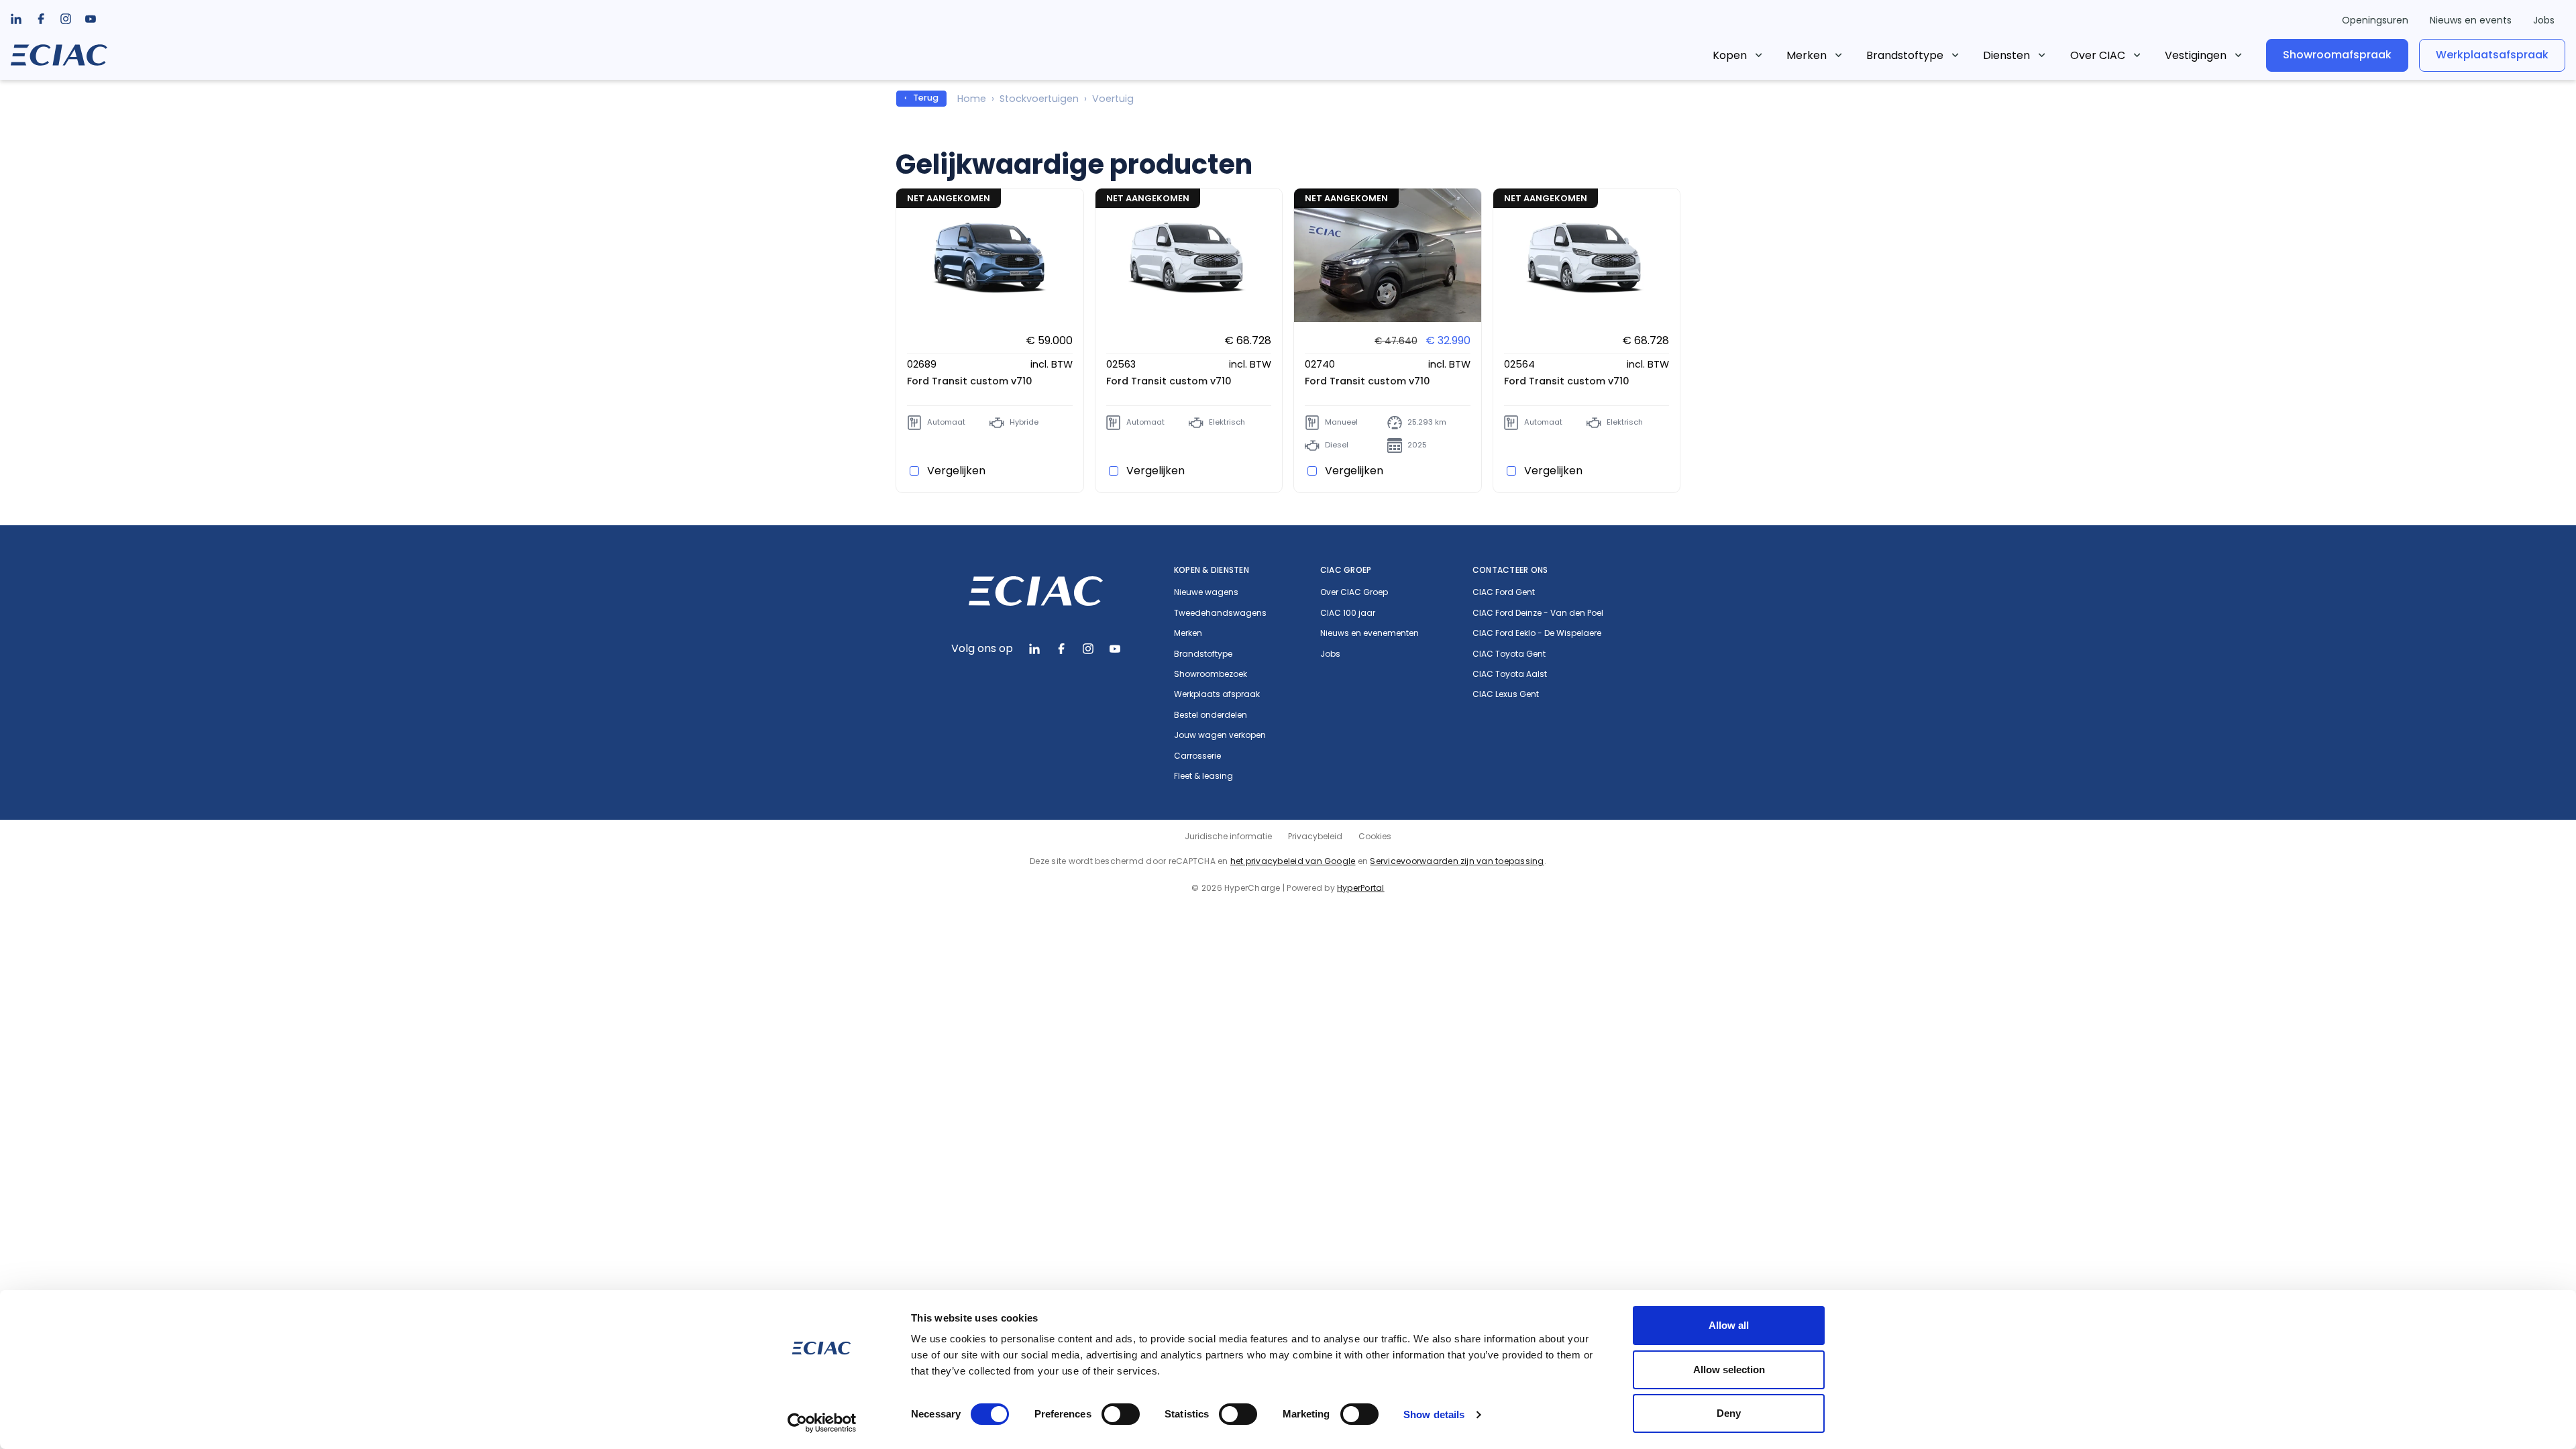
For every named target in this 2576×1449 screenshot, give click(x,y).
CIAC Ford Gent (1504, 592)
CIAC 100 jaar (1348, 613)
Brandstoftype (1905, 55)
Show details (1434, 1414)
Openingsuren (2375, 20)
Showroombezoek (1211, 674)
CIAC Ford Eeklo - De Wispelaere (1537, 633)
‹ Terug (921, 98)
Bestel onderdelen (1211, 715)
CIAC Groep (1346, 570)
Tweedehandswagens (1220, 613)
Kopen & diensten (1212, 570)
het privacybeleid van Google (1293, 861)
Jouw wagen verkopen (1220, 735)
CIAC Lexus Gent (1506, 694)
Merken (1807, 55)
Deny (1729, 1413)
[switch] (1121, 1414)
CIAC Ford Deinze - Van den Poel (1538, 613)
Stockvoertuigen (1039, 99)
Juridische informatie (1228, 836)
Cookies (1375, 836)
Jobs (2544, 20)
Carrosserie (1197, 756)
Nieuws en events (2471, 20)
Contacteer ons (1510, 570)
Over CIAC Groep (1354, 592)
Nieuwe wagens (1206, 592)
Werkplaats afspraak (1217, 694)
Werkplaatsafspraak (2492, 55)
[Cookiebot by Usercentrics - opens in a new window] (822, 1423)
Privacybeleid (1315, 836)
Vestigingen (2196, 55)
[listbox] (41, 19)
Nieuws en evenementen (1370, 633)
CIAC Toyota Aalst (1510, 674)
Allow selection (1729, 1370)
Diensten (2006, 55)
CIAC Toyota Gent (1509, 654)
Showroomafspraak (2337, 55)
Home (972, 99)
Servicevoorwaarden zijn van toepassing (1457, 861)
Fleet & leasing (1203, 776)
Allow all (1729, 1325)
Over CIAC (2098, 55)
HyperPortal (1361, 888)
